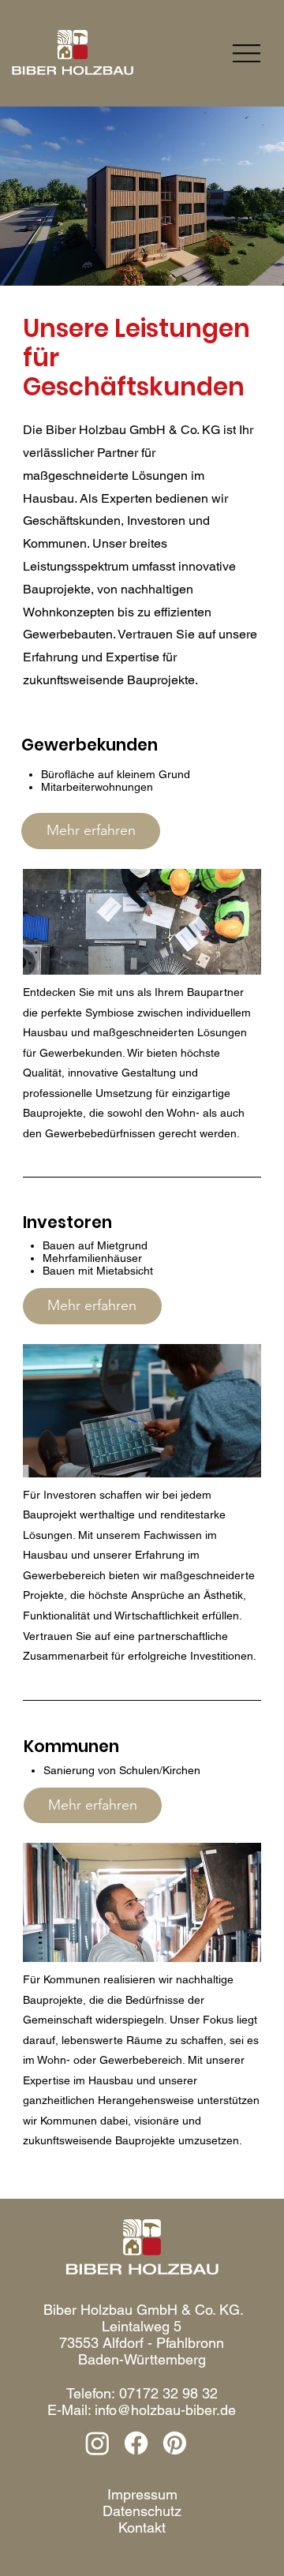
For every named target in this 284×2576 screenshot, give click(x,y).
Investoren (67, 1222)
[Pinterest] (175, 2443)
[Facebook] (136, 2443)
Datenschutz (142, 2511)
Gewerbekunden (90, 745)
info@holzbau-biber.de (165, 2410)
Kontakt (142, 2527)
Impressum (142, 2494)
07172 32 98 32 (168, 2393)
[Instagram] (97, 2443)
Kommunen (71, 1746)
